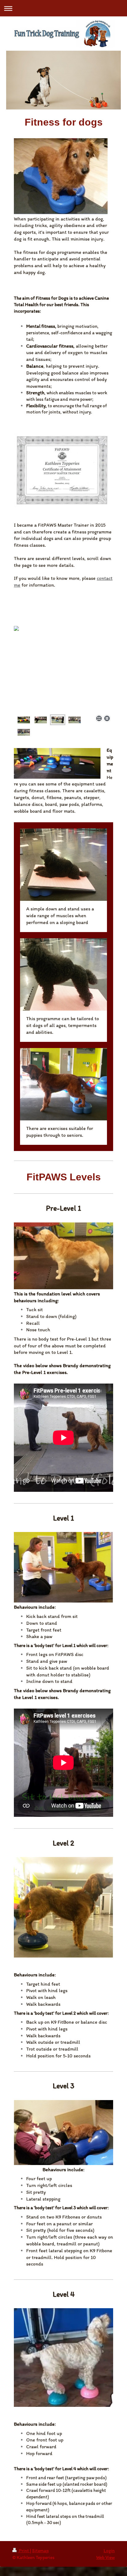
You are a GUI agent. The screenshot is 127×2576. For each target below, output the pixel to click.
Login (109, 2550)
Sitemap (40, 2550)
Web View (105, 2557)
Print (24, 2550)
